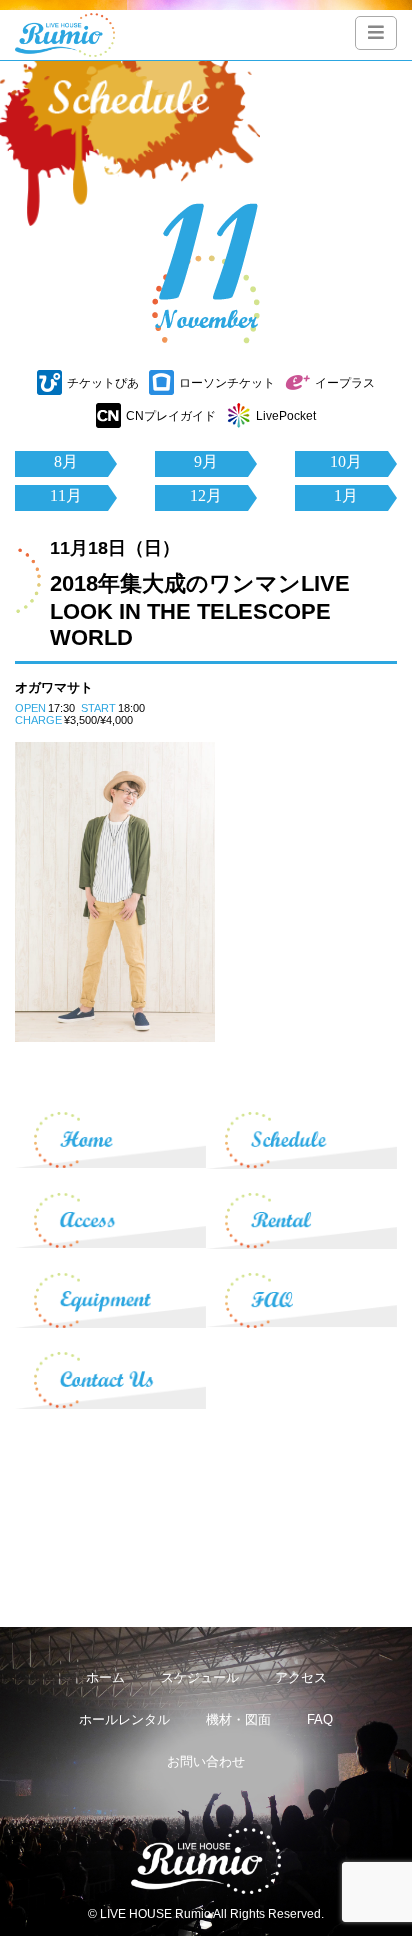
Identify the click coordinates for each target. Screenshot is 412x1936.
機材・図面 (238, 1719)
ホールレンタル (124, 1719)
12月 (206, 495)
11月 (66, 495)
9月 (206, 461)
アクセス (301, 1677)
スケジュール (200, 1677)
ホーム (105, 1677)
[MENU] (376, 33)
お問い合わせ (206, 1761)
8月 (66, 461)
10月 (346, 461)
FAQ (320, 1719)
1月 (346, 495)
